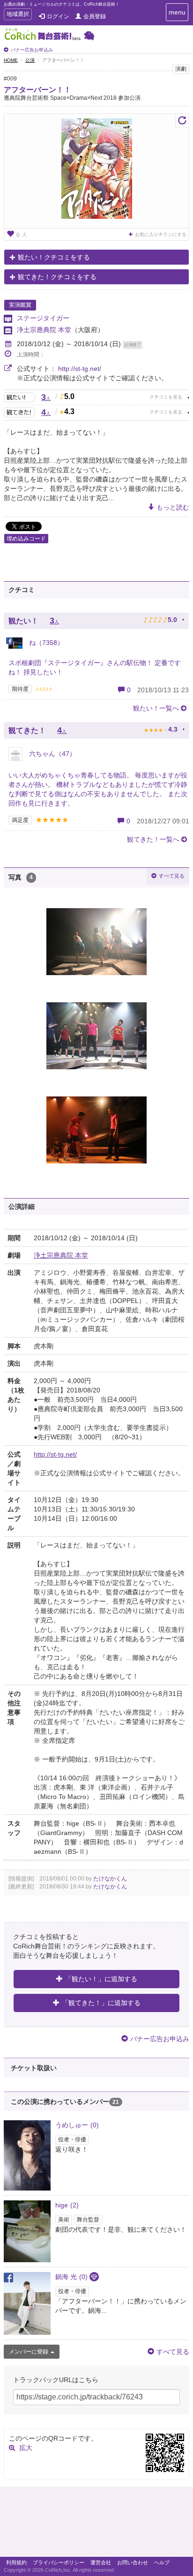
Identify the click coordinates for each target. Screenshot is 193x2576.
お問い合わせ (133, 2562)
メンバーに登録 (29, 2352)
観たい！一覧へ (156, 708)
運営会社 (101, 2562)
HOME (11, 60)
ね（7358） (45, 643)
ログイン (58, 16)
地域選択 (18, 15)
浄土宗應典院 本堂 (44, 330)
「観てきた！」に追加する (101, 2003)
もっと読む (173, 507)
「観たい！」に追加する (101, 1979)
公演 (30, 60)
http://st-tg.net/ (80, 369)
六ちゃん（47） (52, 754)
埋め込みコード (26, 539)
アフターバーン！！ (37, 90)
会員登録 (95, 16)
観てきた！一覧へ (153, 839)
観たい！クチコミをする (54, 257)
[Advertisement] (96, 2524)
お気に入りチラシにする (161, 234)
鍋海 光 (71, 2277)
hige (67, 2205)
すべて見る (172, 876)
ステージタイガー (43, 318)
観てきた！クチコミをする (57, 277)
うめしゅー (77, 2125)
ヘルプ (162, 2562)
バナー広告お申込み (32, 50)
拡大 (26, 2448)
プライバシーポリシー (59, 2562)
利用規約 (16, 2562)
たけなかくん (110, 1879)
